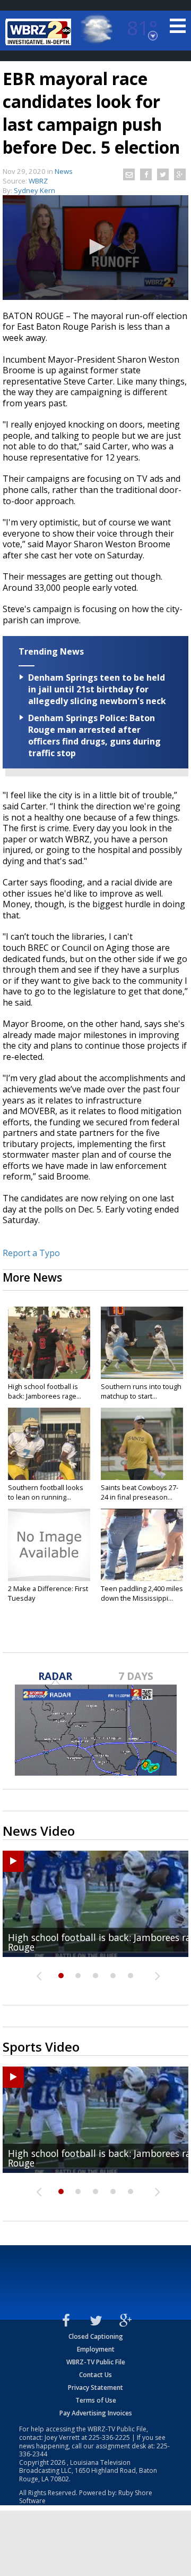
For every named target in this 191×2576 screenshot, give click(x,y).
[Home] (40, 32)
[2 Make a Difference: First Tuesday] (49, 1545)
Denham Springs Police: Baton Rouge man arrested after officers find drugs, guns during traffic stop (94, 735)
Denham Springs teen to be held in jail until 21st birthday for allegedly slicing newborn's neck (97, 689)
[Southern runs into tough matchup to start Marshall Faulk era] (142, 1343)
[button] (95, 247)
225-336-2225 (109, 2437)
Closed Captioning (96, 2336)
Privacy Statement (95, 2387)
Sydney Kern (34, 190)
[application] (95, 248)
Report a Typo (31, 1253)
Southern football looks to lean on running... (46, 1492)
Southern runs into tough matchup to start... (141, 1391)
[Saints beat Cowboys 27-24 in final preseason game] (142, 1444)
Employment (96, 2349)
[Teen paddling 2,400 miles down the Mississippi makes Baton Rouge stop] (142, 1545)
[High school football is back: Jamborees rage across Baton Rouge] (49, 1343)
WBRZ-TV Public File (96, 2362)
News (64, 171)
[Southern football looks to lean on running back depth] (49, 1444)
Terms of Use (96, 2400)
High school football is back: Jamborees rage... (45, 1391)
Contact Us (95, 2375)
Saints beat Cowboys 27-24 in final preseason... (140, 1492)
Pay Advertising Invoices (96, 2413)
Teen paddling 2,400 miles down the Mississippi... (142, 1593)
